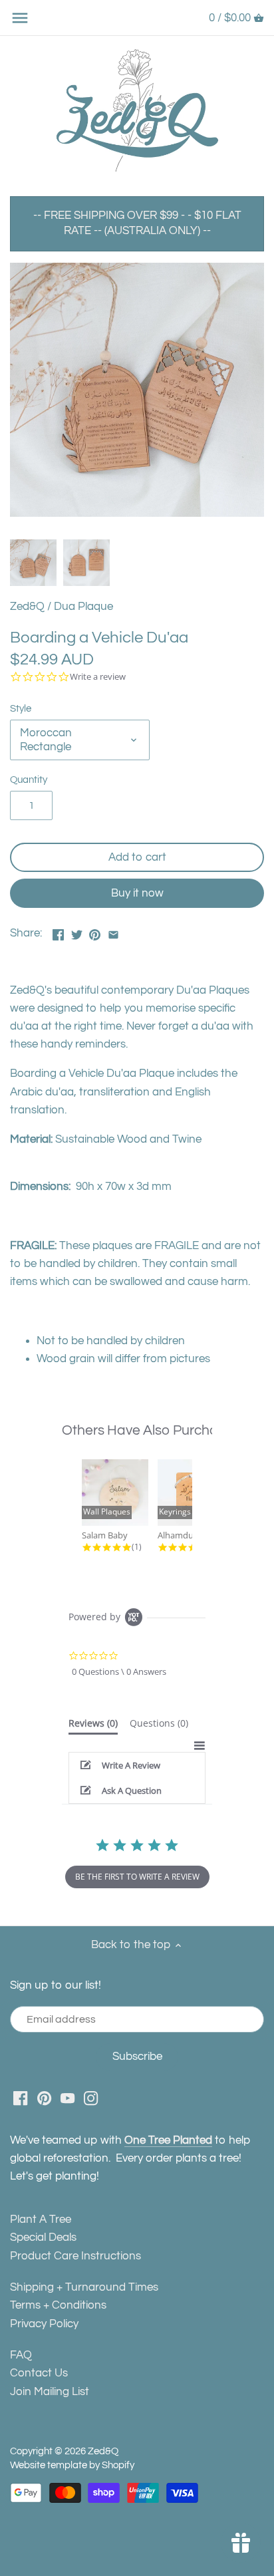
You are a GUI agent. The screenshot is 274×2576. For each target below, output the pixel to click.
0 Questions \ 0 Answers (119, 1671)
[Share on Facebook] (58, 932)
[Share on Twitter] (77, 932)
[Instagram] (91, 2098)
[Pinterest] (44, 2098)
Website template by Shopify (72, 2465)
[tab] (93, 1726)
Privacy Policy (44, 2324)
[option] (33, 563)
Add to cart (137, 857)
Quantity (29, 780)
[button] (137, 1765)
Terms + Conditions (58, 2305)
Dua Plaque (83, 607)
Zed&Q (27, 607)
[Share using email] (113, 932)
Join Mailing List (50, 2392)
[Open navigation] (20, 18)
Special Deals (43, 2237)
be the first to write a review (137, 1877)
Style (21, 708)
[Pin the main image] (95, 932)
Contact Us (39, 2373)
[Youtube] (68, 2098)
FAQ (21, 2355)
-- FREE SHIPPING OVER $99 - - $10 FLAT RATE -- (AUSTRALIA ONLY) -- (137, 223)
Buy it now (137, 893)
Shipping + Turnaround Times (84, 2287)
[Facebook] (20, 2098)
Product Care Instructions (75, 2256)
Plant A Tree (41, 2219)
